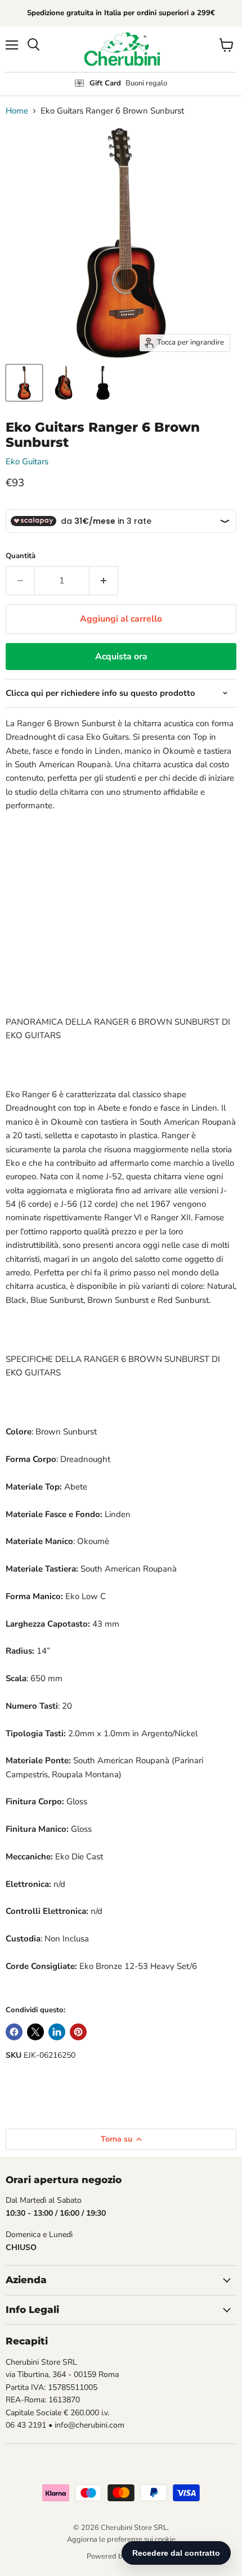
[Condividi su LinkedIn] (57, 2032)
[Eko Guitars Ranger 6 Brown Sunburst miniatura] (24, 383)
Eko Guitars (27, 461)
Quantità (21, 556)
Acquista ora (121, 657)
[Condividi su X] (35, 2032)
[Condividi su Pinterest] (78, 2032)
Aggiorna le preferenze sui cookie (121, 2539)
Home (17, 111)
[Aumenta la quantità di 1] (104, 581)
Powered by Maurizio (121, 2556)
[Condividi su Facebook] (14, 2032)
